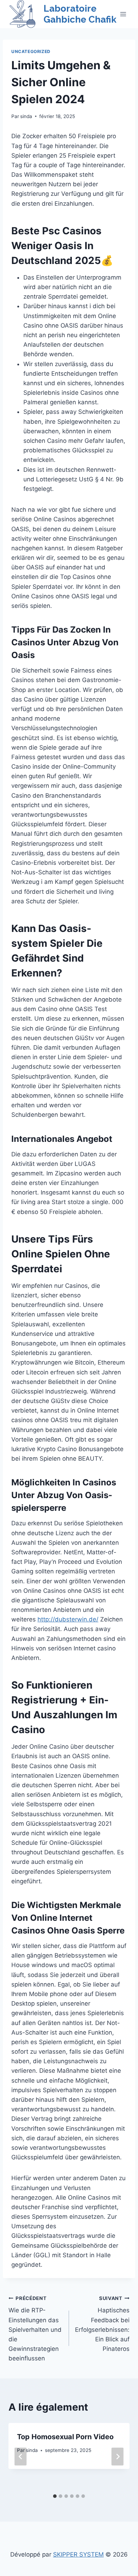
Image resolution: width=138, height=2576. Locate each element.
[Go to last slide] (21, 2456)
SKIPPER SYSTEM (78, 2554)
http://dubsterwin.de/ (68, 1619)
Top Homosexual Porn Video (65, 2437)
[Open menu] (123, 14)
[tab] (55, 2496)
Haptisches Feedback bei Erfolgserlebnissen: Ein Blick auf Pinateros (102, 2324)
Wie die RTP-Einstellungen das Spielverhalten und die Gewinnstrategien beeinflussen (35, 2329)
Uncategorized (31, 51)
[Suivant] (117, 2456)
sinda (26, 116)
